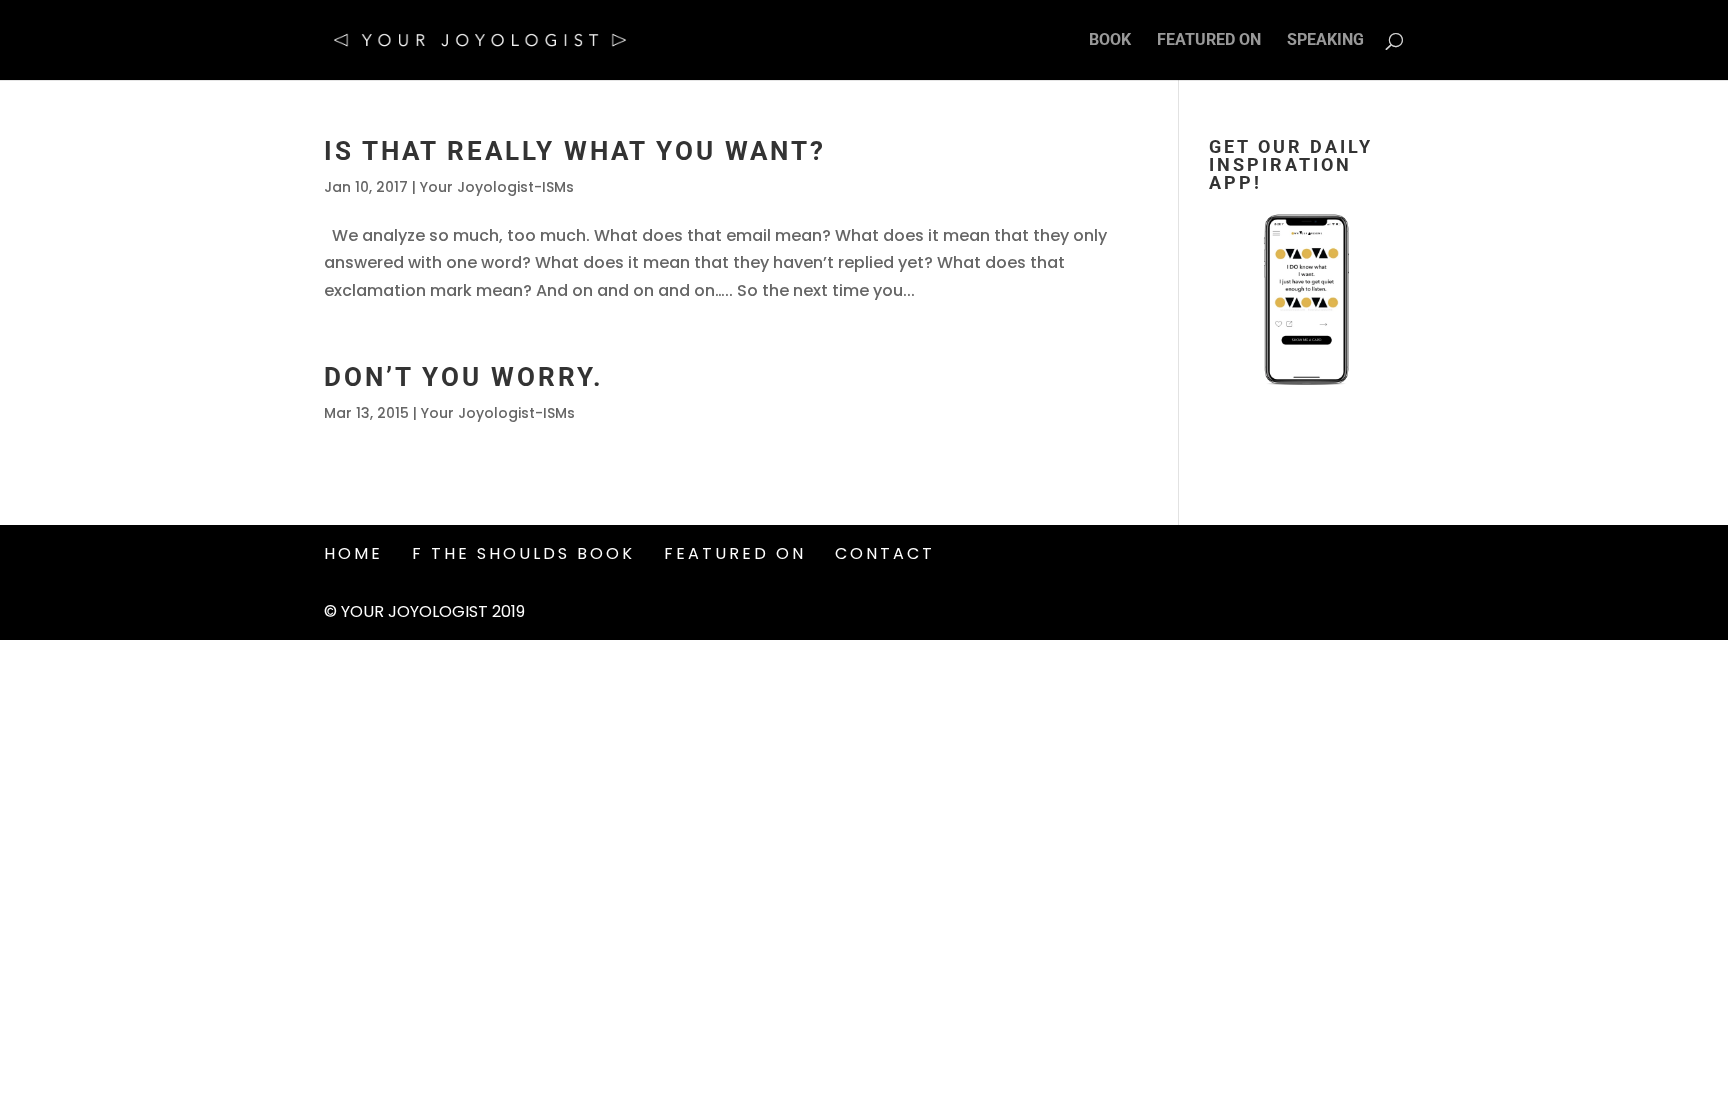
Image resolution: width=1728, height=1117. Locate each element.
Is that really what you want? (575, 151)
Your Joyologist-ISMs (497, 187)
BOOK (1110, 41)
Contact (885, 553)
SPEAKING (1325, 41)
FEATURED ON (1209, 41)
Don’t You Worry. (464, 377)
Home (353, 553)
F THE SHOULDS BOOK (523, 553)
